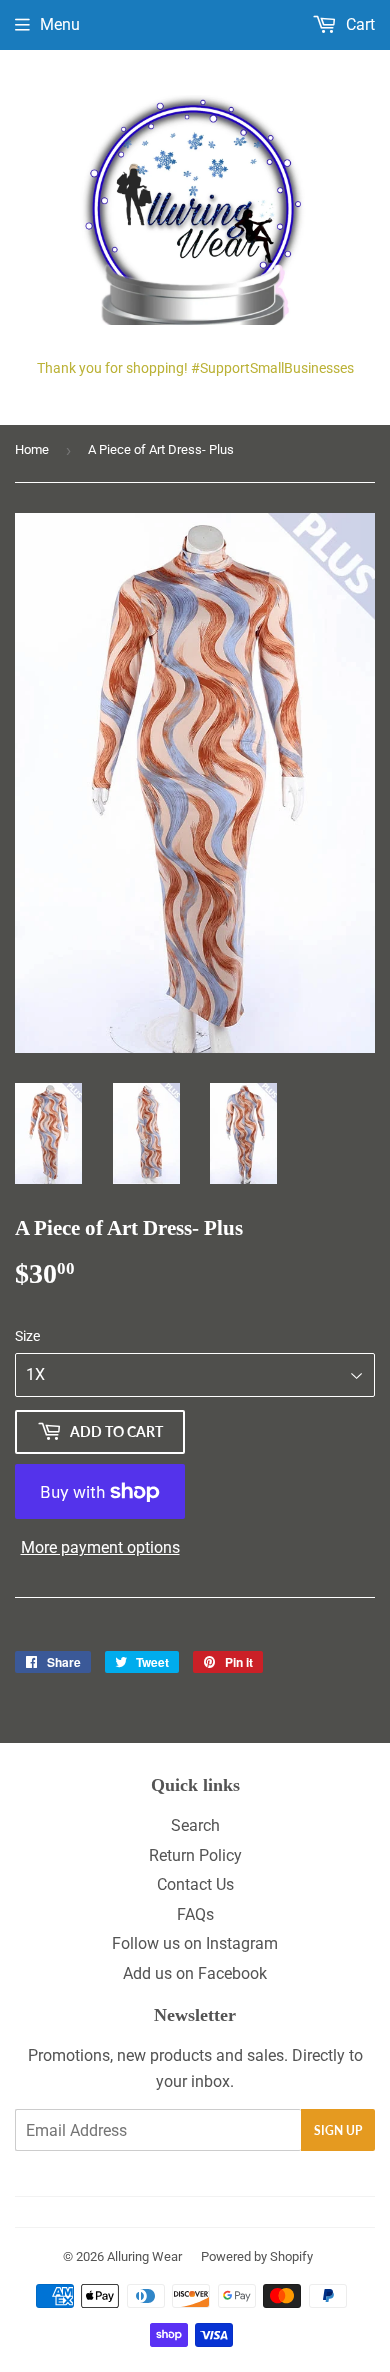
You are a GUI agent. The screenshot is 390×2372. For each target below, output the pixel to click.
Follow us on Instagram (195, 1943)
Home (32, 449)
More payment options (100, 1547)
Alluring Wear (144, 2256)
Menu (60, 24)
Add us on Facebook (195, 1973)
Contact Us (195, 1884)
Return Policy (195, 1855)
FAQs (195, 1914)
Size (27, 1336)
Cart (358, 24)
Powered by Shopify (257, 2256)
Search (195, 1825)
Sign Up (338, 2130)
